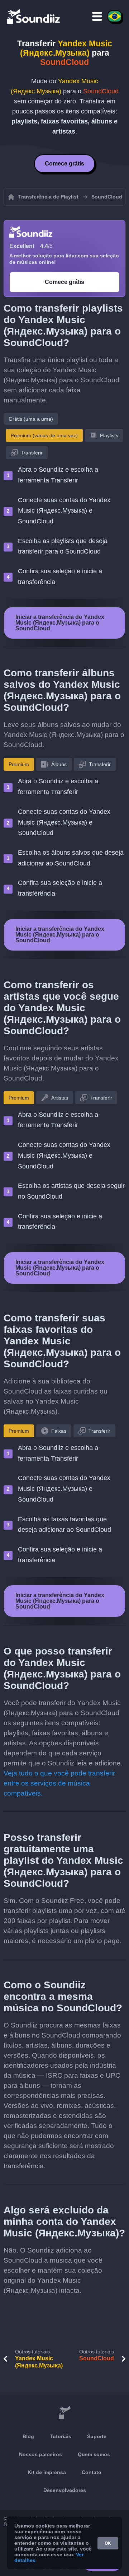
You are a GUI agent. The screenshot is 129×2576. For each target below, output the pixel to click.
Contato (92, 2472)
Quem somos (94, 2454)
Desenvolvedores (65, 2490)
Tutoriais (61, 2436)
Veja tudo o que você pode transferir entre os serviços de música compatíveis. (59, 1783)
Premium (19, 764)
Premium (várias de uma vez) (44, 435)
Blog (28, 2436)
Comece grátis (64, 164)
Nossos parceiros (40, 2454)
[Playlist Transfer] (34, 16)
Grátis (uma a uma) (31, 419)
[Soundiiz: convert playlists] (64, 2413)
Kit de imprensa (47, 2472)
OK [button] (108, 2543)
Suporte (97, 2436)
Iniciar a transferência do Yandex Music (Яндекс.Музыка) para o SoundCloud (60, 623)
